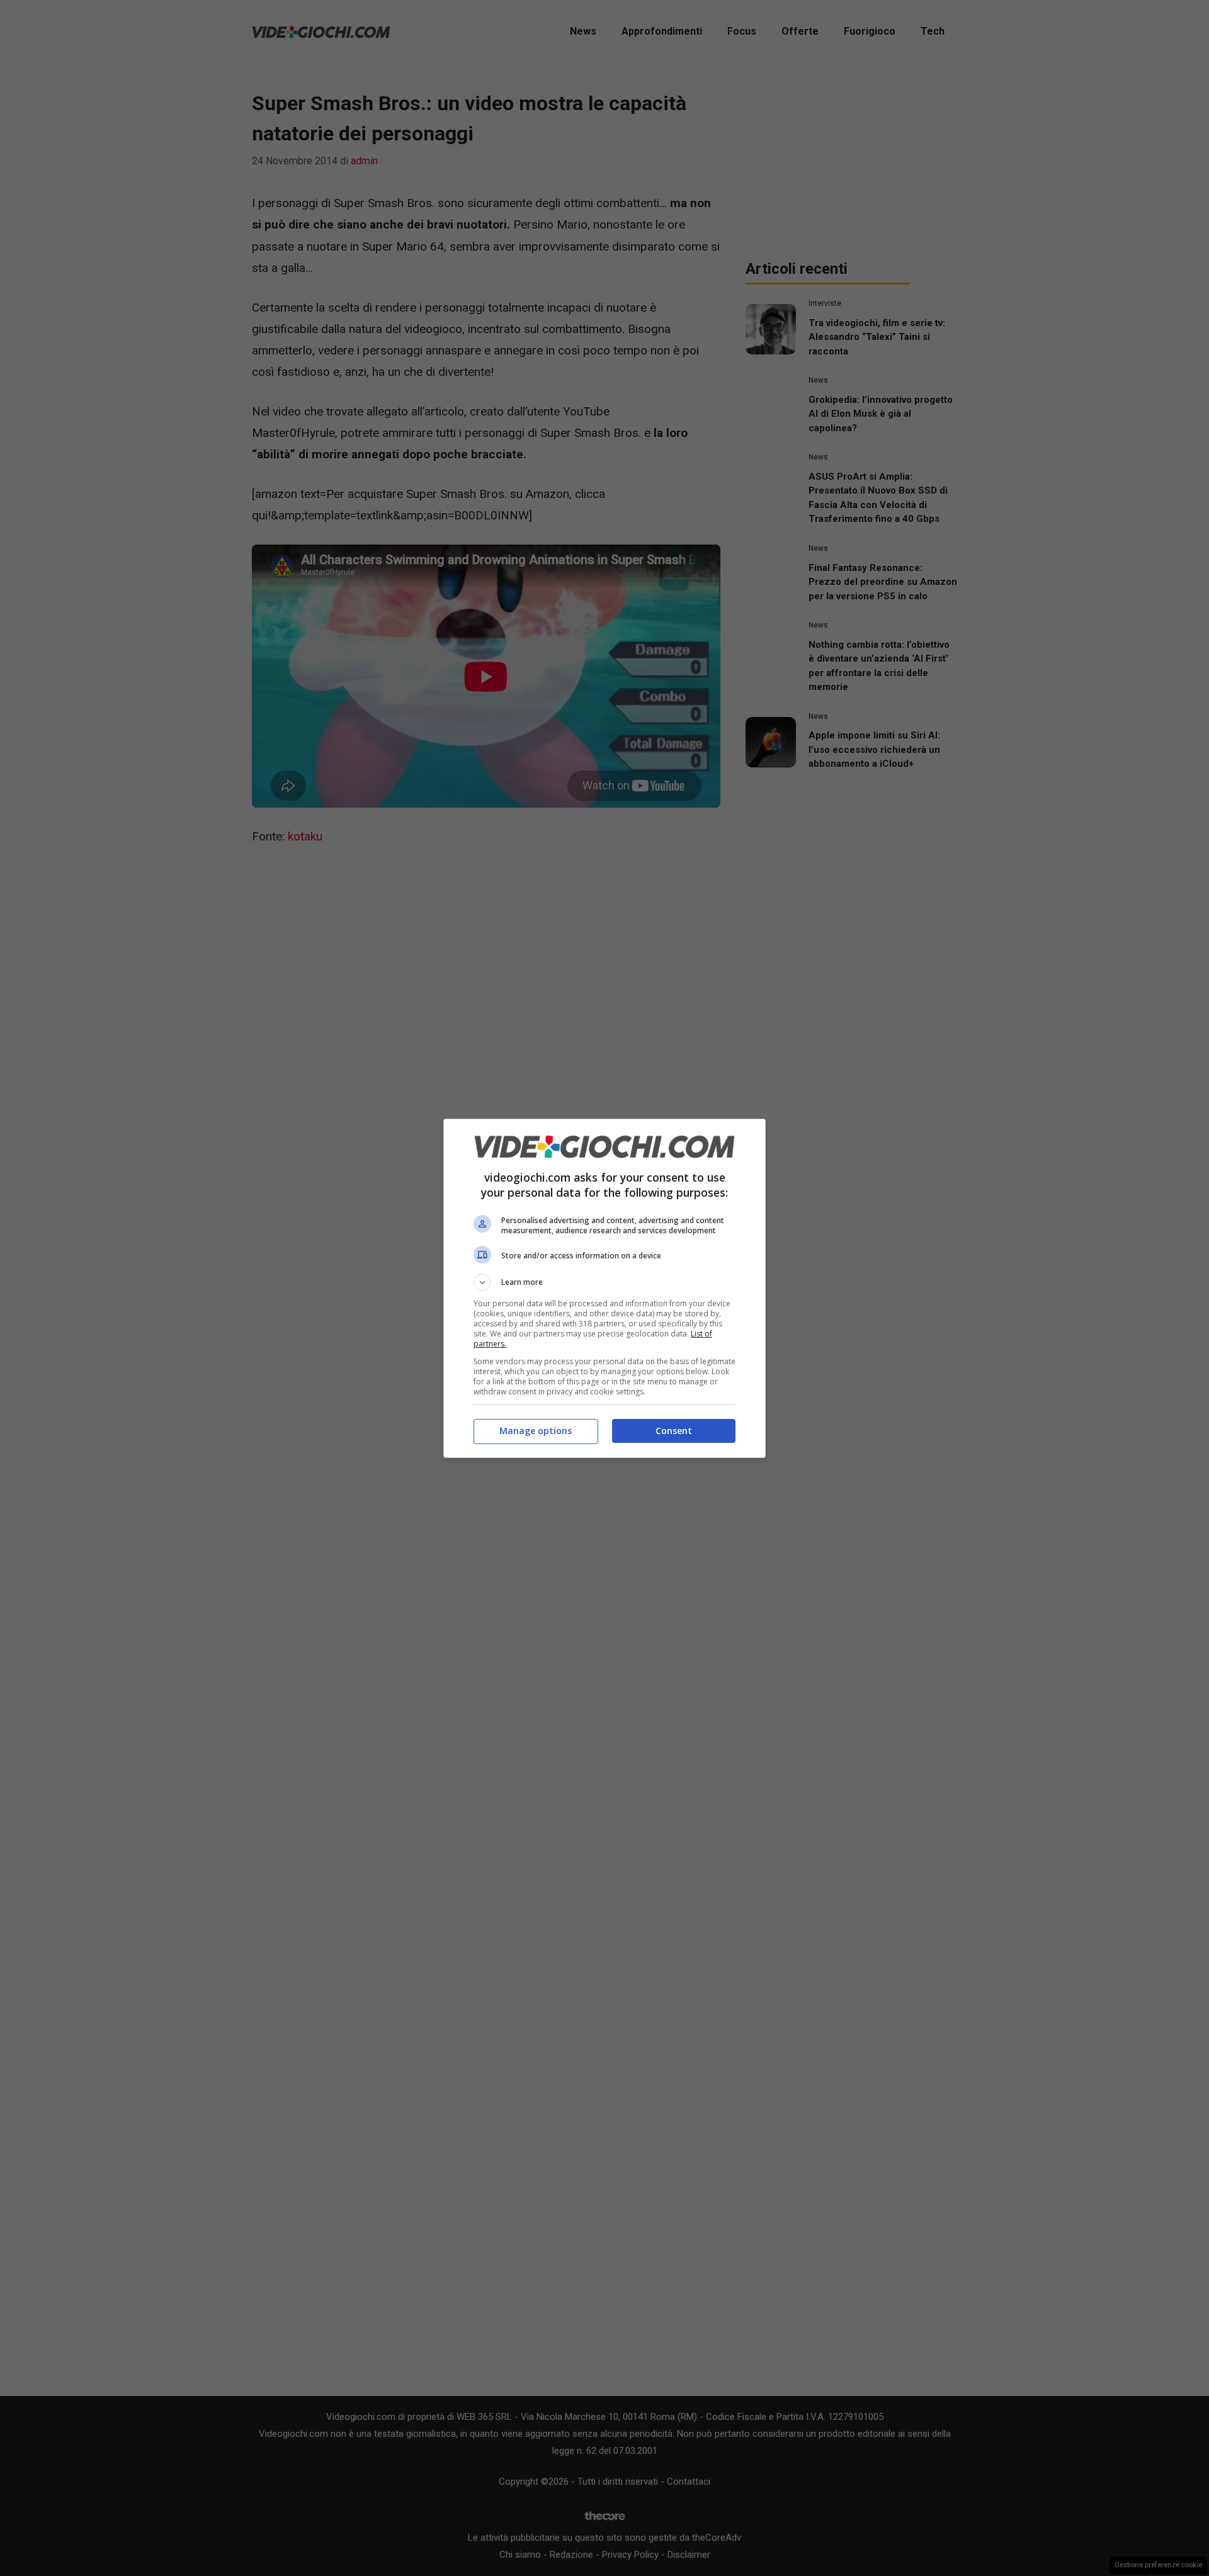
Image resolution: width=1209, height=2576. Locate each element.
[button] (604, 1282)
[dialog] (604, 1288)
